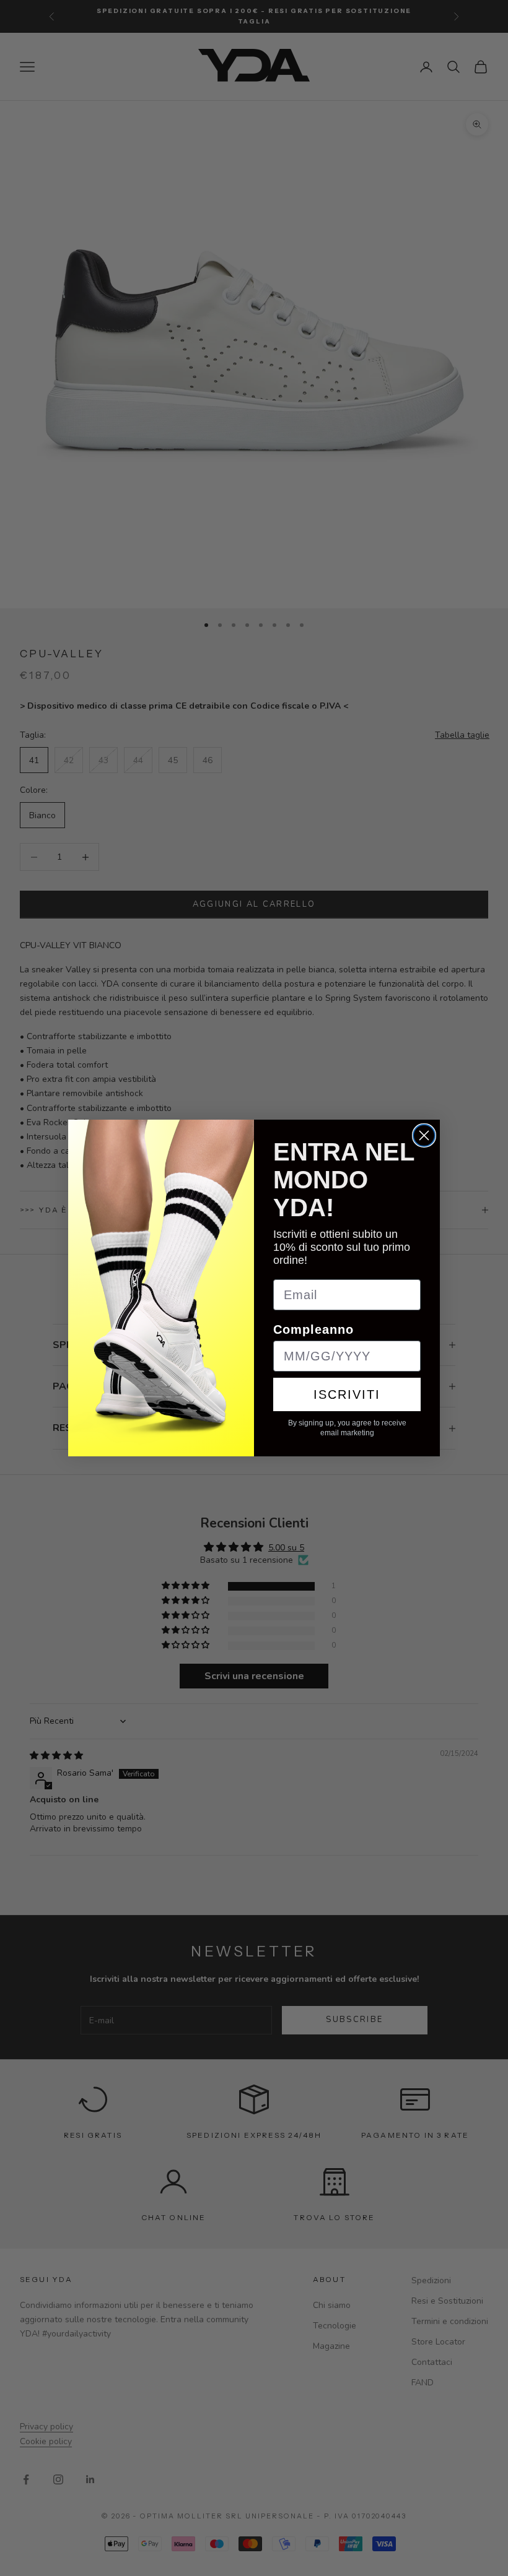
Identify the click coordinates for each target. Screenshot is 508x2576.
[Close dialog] (424, 1135)
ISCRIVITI (347, 1394)
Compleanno (313, 1329)
